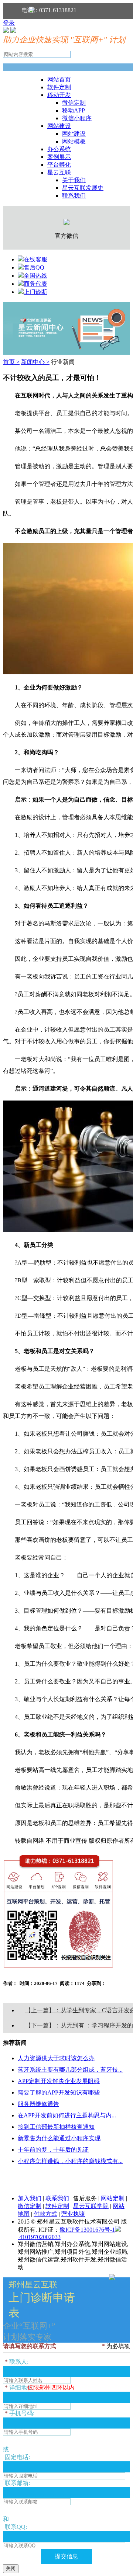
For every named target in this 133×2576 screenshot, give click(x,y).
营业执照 (73, 2214)
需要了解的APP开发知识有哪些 (59, 2092)
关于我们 (74, 180)
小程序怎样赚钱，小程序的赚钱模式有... (70, 2161)
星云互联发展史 (83, 188)
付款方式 (45, 2214)
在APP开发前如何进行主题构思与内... (67, 2115)
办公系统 (59, 149)
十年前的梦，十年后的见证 (53, 2150)
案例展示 (59, 157)
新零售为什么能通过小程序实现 (59, 2138)
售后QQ (34, 267)
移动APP (74, 110)
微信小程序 (77, 118)
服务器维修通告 (38, 2104)
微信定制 (74, 103)
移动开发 (59, 95)
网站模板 (74, 141)
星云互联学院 (91, 2206)
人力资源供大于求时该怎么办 (56, 2058)
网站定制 (113, 2198)
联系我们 (74, 196)
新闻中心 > (35, 362)
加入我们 (30, 2198)
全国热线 (35, 276)
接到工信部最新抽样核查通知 (56, 2127)
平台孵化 (59, 165)
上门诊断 (35, 292)
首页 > (11, 362)
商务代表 (35, 284)
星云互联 (59, 172)
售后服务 (85, 2198)
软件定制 (59, 87)
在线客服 (35, 259)
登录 (9, 23)
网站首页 (59, 79)
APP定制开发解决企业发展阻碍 (59, 2081)
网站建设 (59, 126)
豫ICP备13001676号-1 (87, 2230)
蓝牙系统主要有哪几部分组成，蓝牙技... (70, 2070)
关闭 (11, 2568)
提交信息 (66, 2556)
